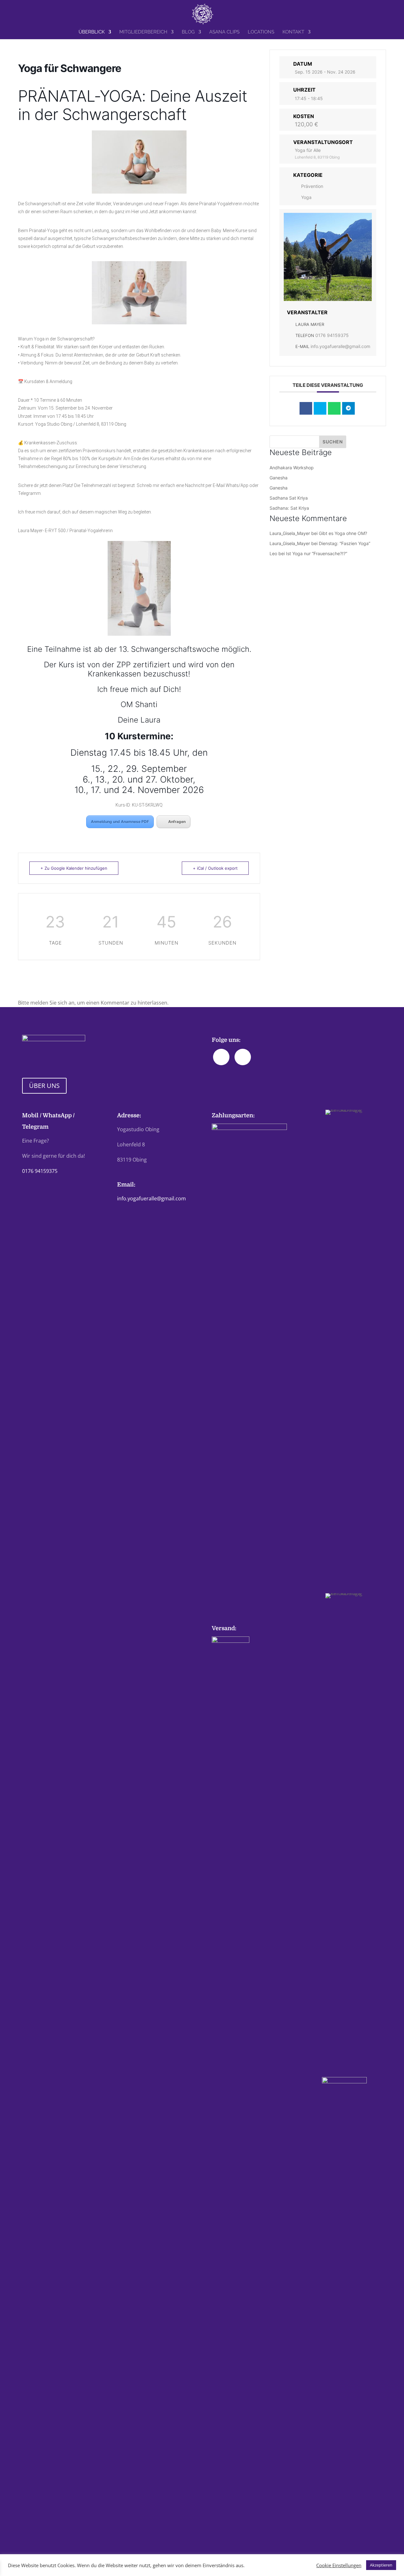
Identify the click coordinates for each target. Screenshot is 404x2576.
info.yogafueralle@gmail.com (340, 346)
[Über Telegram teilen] (348, 408)
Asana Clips (224, 32)
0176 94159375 (332, 335)
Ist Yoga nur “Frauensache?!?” (317, 553)
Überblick (92, 32)
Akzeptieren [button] (381, 2565)
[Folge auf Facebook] (221, 1057)
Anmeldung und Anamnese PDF (120, 822)
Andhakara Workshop (292, 468)
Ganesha (279, 478)
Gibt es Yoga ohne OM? (343, 533)
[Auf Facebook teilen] (306, 408)
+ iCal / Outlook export (215, 868)
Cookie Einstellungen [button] (339, 2565)
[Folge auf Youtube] (243, 1057)
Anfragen (177, 822)
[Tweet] (320, 408)
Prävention (312, 186)
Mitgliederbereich (143, 32)
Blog (188, 32)
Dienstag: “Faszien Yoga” (345, 543)
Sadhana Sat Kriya (289, 498)
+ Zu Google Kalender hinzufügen (74, 868)
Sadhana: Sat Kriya (289, 508)
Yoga (306, 197)
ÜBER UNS (44, 1086)
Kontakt (293, 32)
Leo (273, 553)
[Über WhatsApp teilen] (334, 408)
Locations (261, 32)
